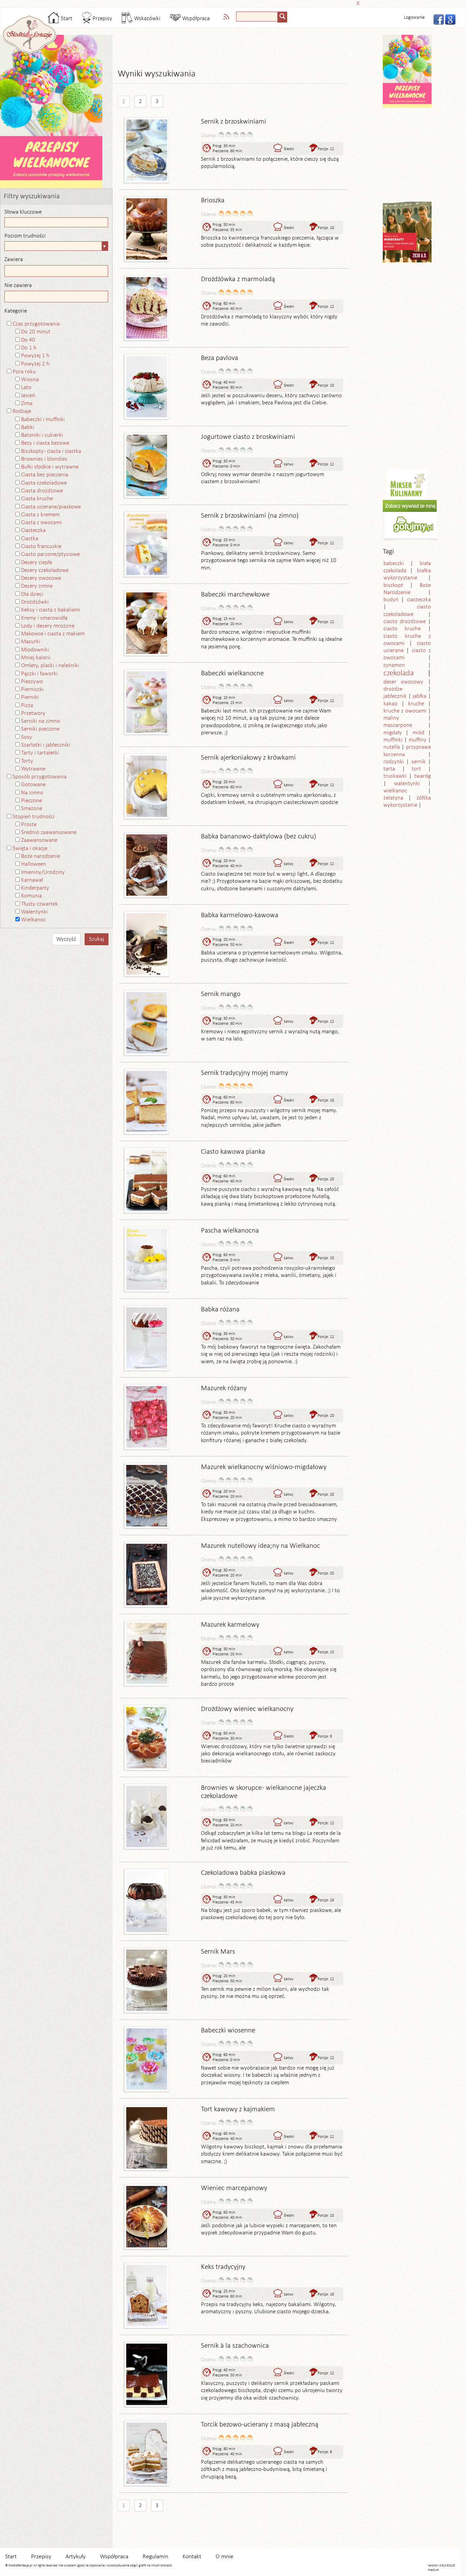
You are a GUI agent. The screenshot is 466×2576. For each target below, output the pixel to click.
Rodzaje (22, 411)
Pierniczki (32, 689)
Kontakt (192, 2557)
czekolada (399, 673)
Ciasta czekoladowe (44, 483)
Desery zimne (37, 586)
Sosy (27, 737)
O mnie (224, 2557)
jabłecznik (395, 696)
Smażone (32, 809)
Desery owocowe (41, 578)
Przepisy (102, 19)
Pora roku (24, 372)
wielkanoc (395, 791)
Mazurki (31, 642)
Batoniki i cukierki (42, 435)
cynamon (394, 665)
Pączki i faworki (39, 674)
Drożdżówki (35, 602)
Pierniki (30, 697)
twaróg (423, 776)
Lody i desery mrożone (48, 626)
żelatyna (393, 798)
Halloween (34, 864)
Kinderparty (35, 888)
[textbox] (257, 17)
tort (416, 769)
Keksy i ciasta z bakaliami (51, 610)
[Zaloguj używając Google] (448, 19)
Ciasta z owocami (41, 523)
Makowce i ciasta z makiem (53, 634)
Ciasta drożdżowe (42, 491)
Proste (29, 825)
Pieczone (32, 801)
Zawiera (14, 260)
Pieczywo (32, 682)
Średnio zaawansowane (49, 832)
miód (418, 733)
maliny (391, 718)
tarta (389, 769)
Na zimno (32, 793)
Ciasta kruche (37, 499)
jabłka (419, 696)
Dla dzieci (32, 594)
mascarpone (398, 725)
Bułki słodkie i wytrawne (50, 467)
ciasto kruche (402, 629)
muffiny (418, 740)
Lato (26, 387)
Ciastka (30, 539)
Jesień (28, 396)
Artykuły (76, 2557)
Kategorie (16, 311)
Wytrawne (33, 769)
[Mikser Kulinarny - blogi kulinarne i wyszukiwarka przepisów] (407, 484)
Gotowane (33, 785)
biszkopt (393, 585)
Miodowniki (35, 650)
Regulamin (155, 2557)
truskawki (395, 776)
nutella (392, 747)
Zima (27, 404)
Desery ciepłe (37, 563)
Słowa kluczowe (23, 212)
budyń (391, 600)
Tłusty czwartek (40, 904)
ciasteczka (419, 600)
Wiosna (30, 380)
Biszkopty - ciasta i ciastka (51, 451)
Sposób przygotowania (40, 777)
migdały (393, 733)
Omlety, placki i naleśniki (50, 666)
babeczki (394, 564)
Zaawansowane (39, 840)
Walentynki (34, 912)
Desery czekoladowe (45, 570)
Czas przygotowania (36, 324)
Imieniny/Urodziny (43, 872)
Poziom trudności (25, 236)
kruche (416, 704)
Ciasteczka (33, 530)
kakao (390, 704)
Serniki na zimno (41, 721)
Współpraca (195, 19)
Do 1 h (29, 348)
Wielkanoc (33, 920)
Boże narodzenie (41, 856)
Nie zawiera (18, 285)
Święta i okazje (30, 848)
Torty (27, 761)
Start (66, 19)
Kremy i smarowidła (44, 618)
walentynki (407, 784)
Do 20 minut (36, 332)
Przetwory (33, 713)
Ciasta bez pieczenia (45, 475)
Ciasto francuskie (41, 546)
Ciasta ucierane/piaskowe (51, 507)
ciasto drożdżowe (405, 622)
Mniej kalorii (36, 658)
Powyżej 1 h (35, 356)
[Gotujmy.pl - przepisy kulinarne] (413, 520)
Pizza (27, 706)
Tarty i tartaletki (40, 753)
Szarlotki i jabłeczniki (46, 745)
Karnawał (32, 880)
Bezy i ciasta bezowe (45, 443)
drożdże (393, 689)
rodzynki (394, 762)
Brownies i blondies (44, 459)
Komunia (32, 896)
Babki (28, 427)
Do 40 (28, 340)
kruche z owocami (405, 711)
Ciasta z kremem (40, 515)
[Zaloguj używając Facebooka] (437, 19)
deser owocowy (403, 682)
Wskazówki (147, 19)
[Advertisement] (231, 3)
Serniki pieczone (40, 729)
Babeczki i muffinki (43, 420)
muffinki (393, 740)
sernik (419, 762)
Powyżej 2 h (35, 364)
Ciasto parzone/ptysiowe (50, 554)
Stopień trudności (34, 817)
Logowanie (414, 18)
